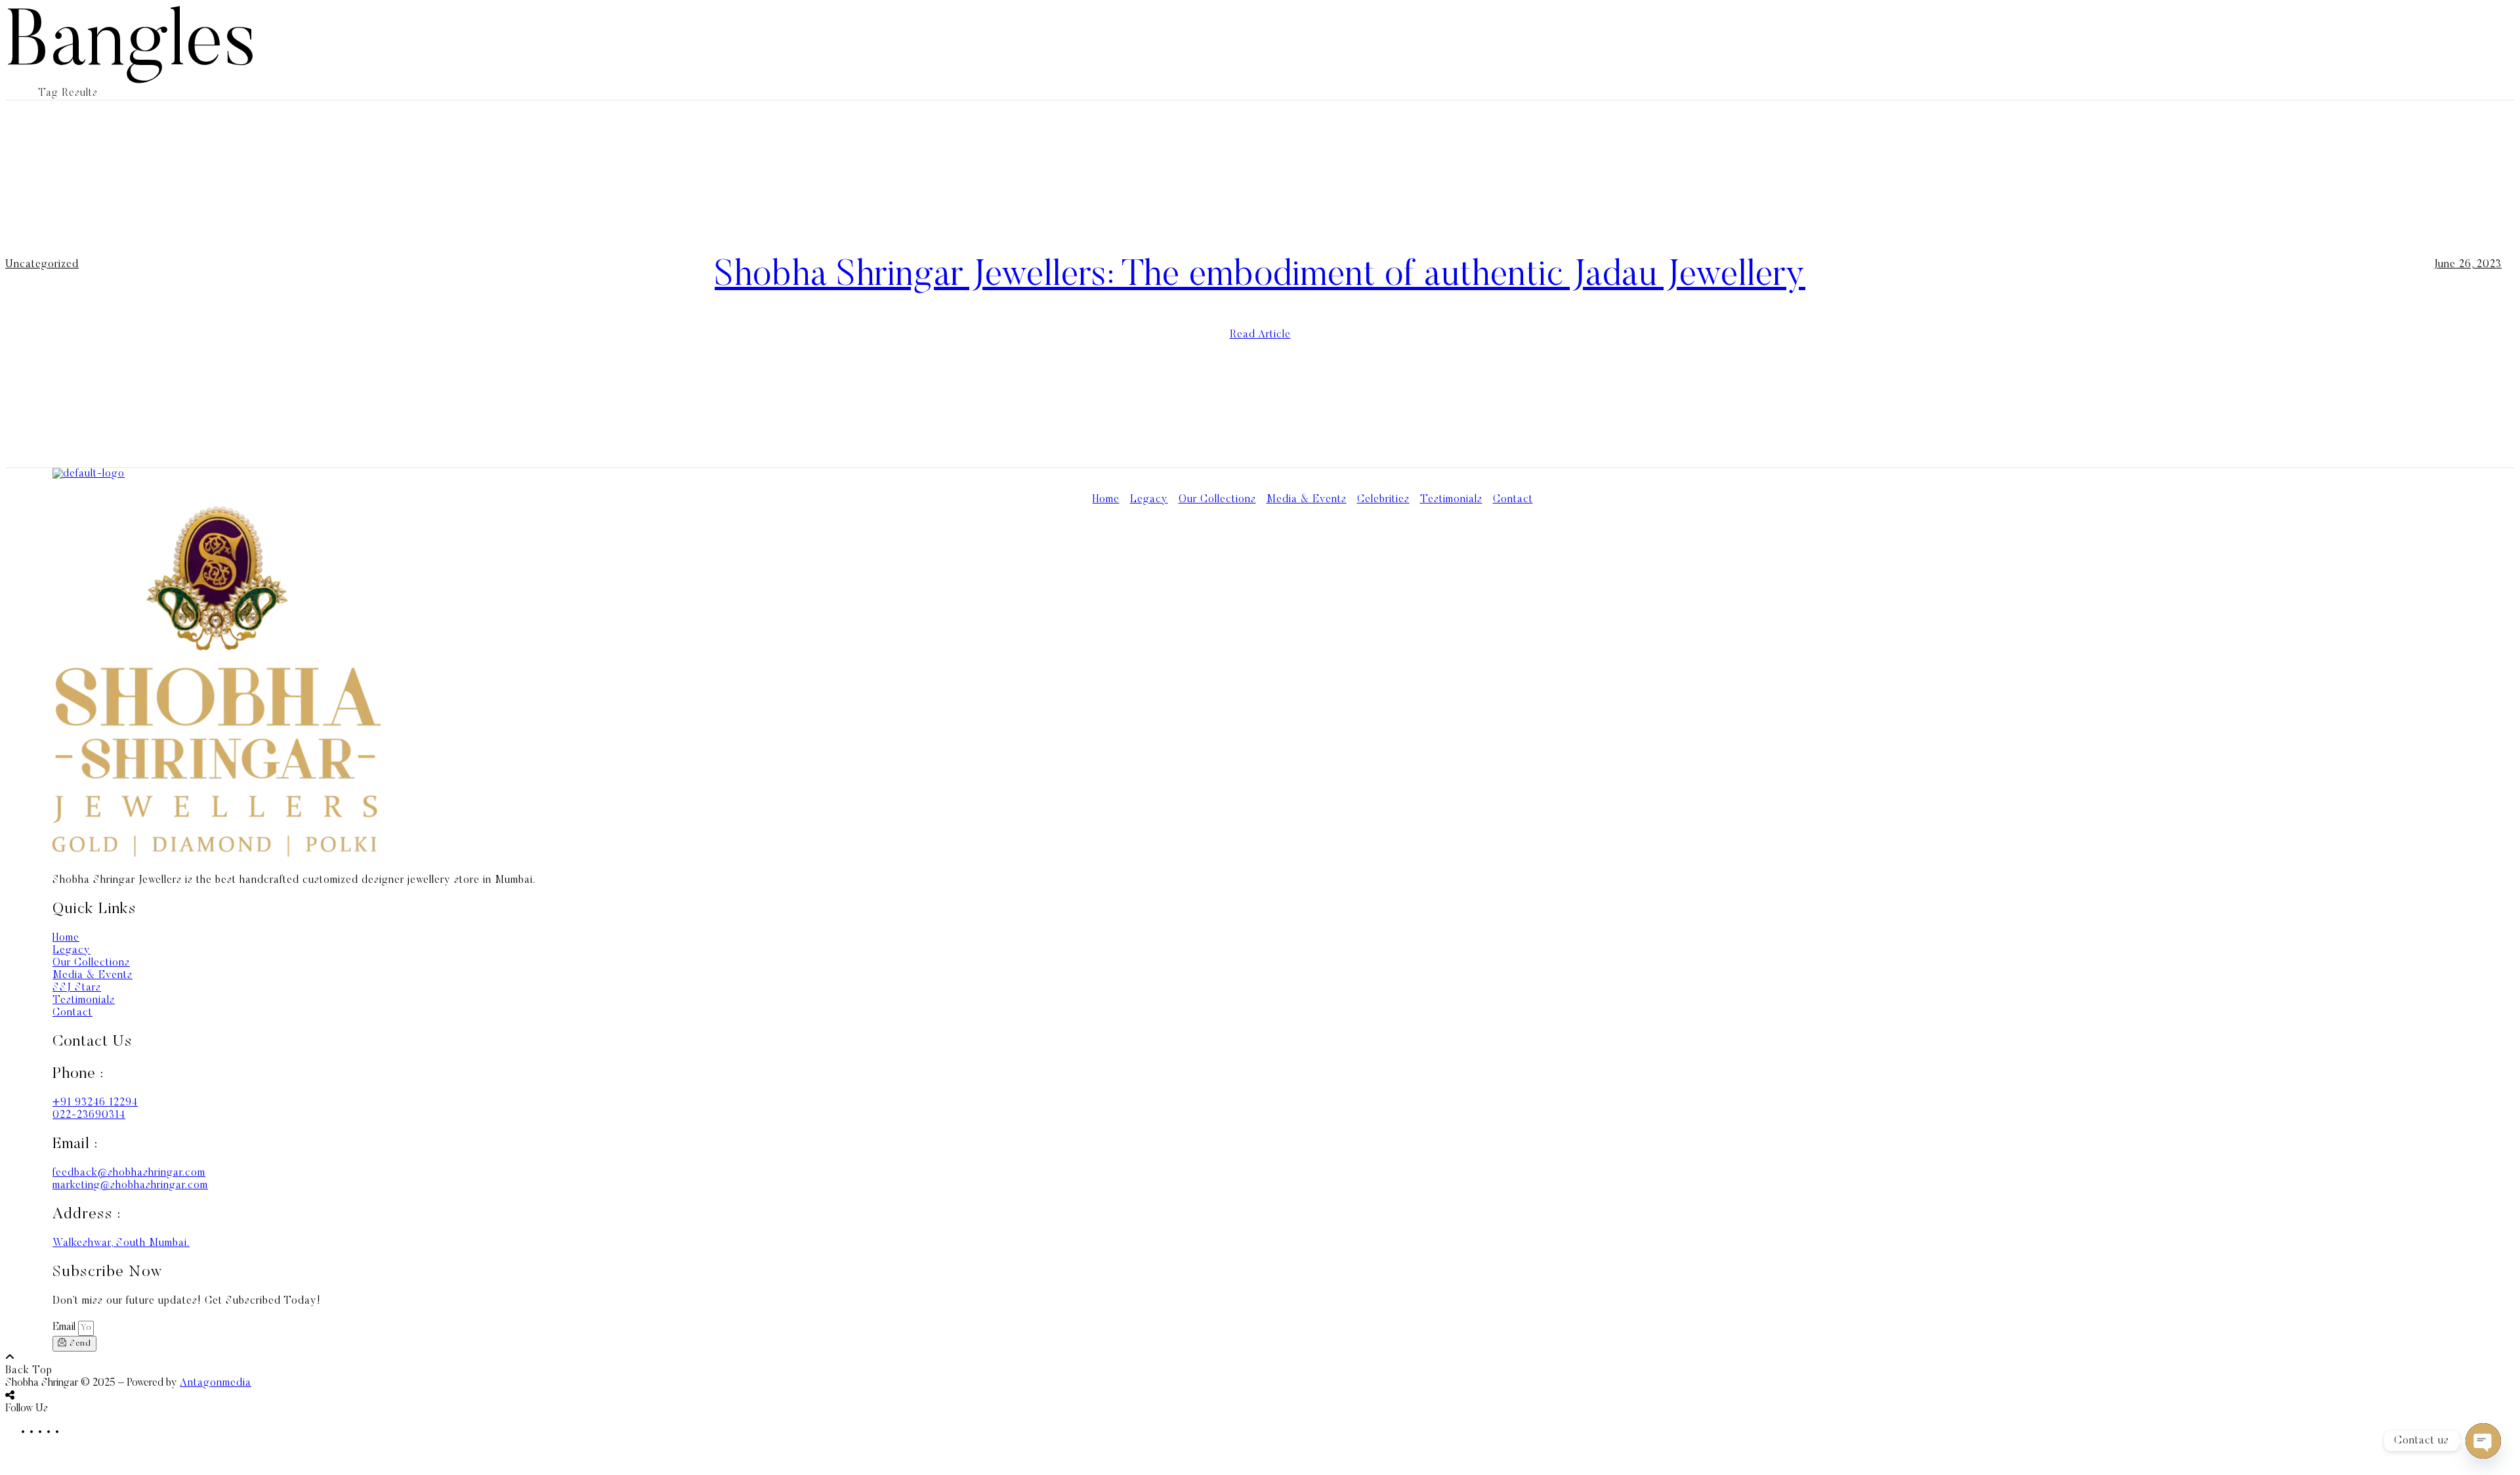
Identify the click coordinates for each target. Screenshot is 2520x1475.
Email (65, 1327)
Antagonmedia (216, 1383)
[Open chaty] (2483, 1441)
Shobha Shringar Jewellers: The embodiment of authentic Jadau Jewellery (1260, 276)
